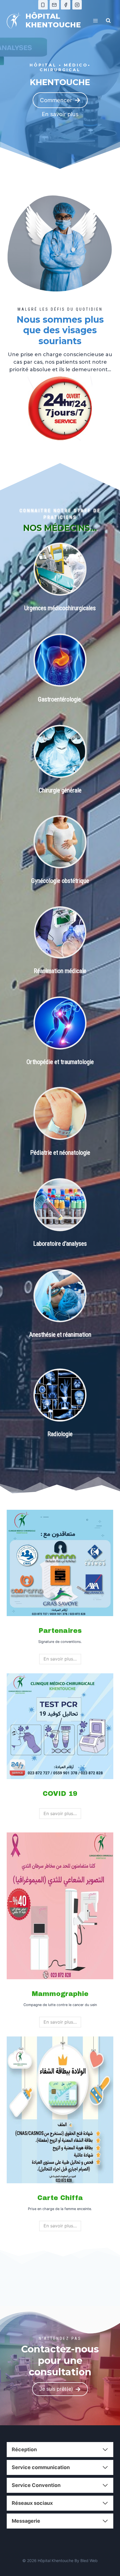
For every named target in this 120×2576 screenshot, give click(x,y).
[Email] (54, 5)
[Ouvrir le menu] (95, 21)
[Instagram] (77, 5)
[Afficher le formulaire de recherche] (108, 21)
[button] (60, 114)
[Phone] (43, 5)
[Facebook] (66, 5)
